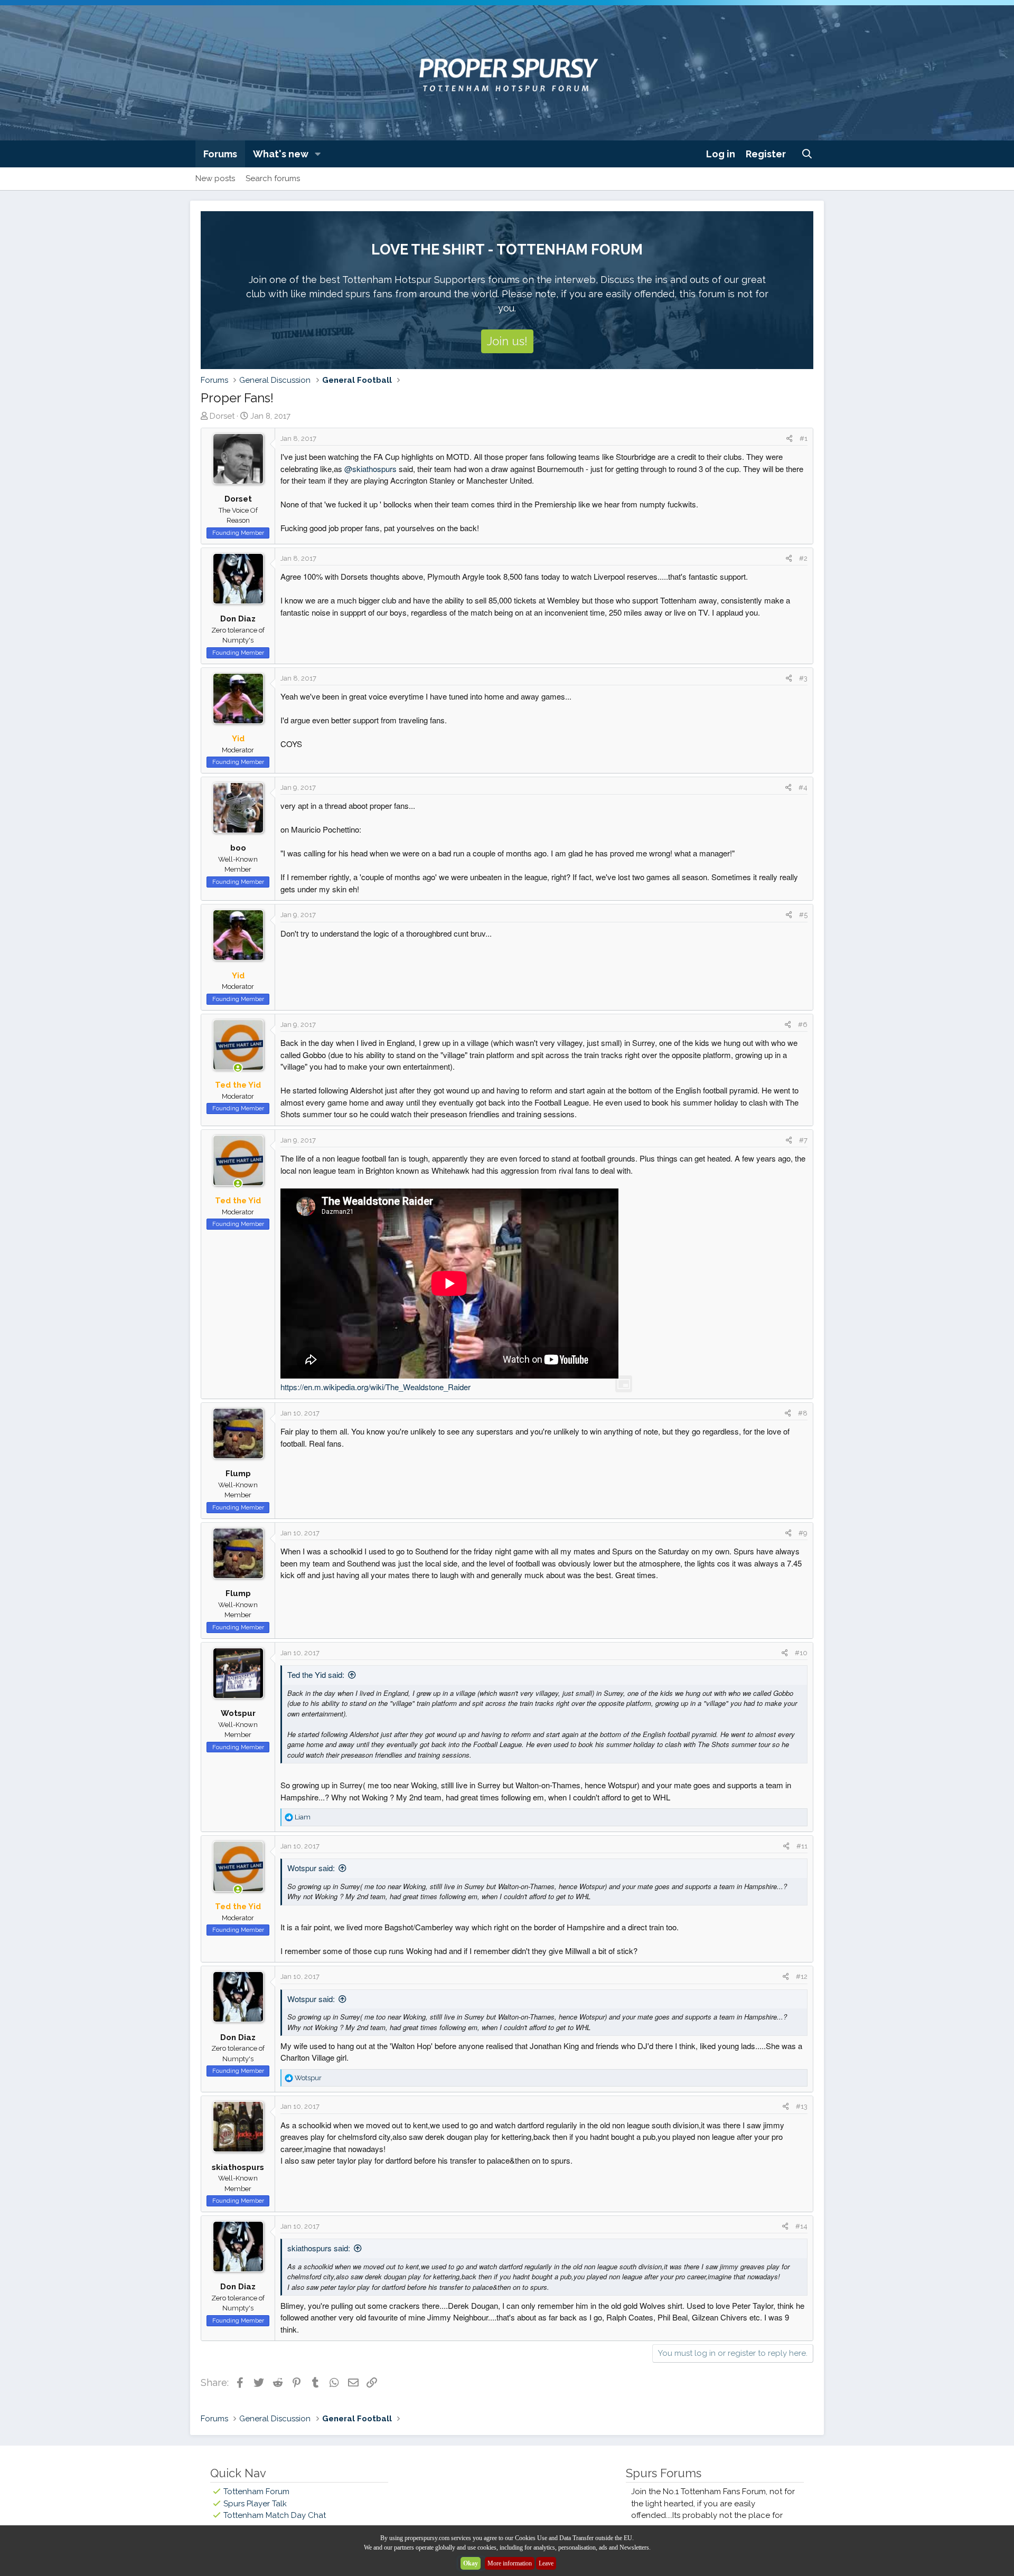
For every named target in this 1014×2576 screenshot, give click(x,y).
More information (510, 2563)
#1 (804, 438)
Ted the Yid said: (316, 1674)
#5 (803, 915)
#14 (801, 2226)
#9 (803, 1533)
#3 (803, 678)
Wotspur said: (311, 1868)
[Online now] (238, 1068)
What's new (281, 154)
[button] (318, 154)
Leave (546, 2563)
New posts (215, 178)
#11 (802, 1846)
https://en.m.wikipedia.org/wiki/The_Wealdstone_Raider (375, 1387)
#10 (801, 1653)
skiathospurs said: (319, 2248)
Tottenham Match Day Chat (275, 2515)
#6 (803, 1025)
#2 (803, 558)
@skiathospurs (370, 469)
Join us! (507, 341)
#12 (802, 1976)
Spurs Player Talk (255, 2504)
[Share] (789, 439)
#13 (802, 2106)
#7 (803, 1140)
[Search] (807, 154)
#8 (803, 1413)
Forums (220, 154)
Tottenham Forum (256, 2492)
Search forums (273, 178)
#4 (803, 787)
